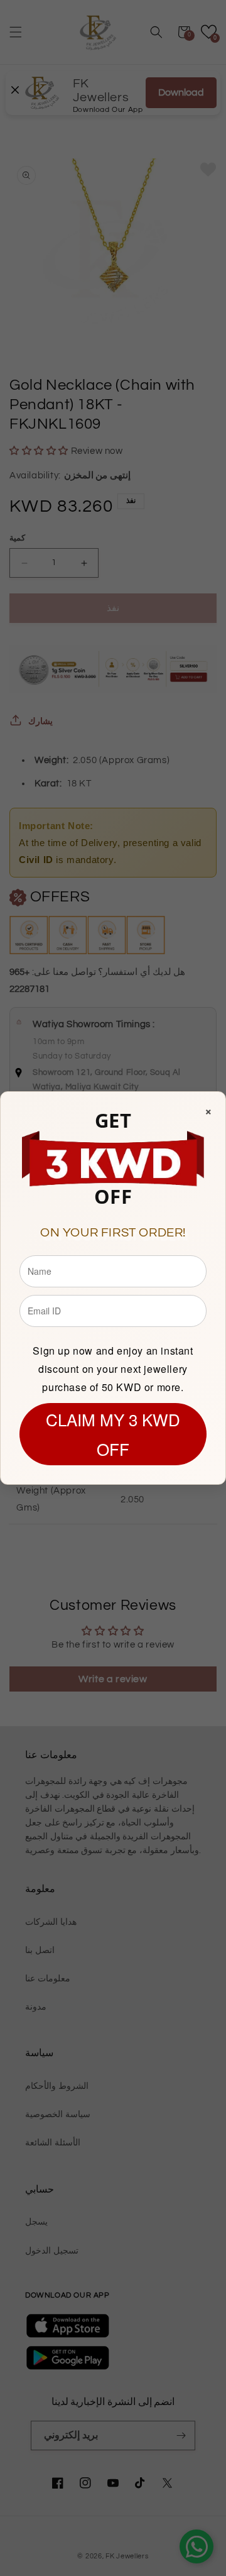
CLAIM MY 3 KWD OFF (113, 1434)
